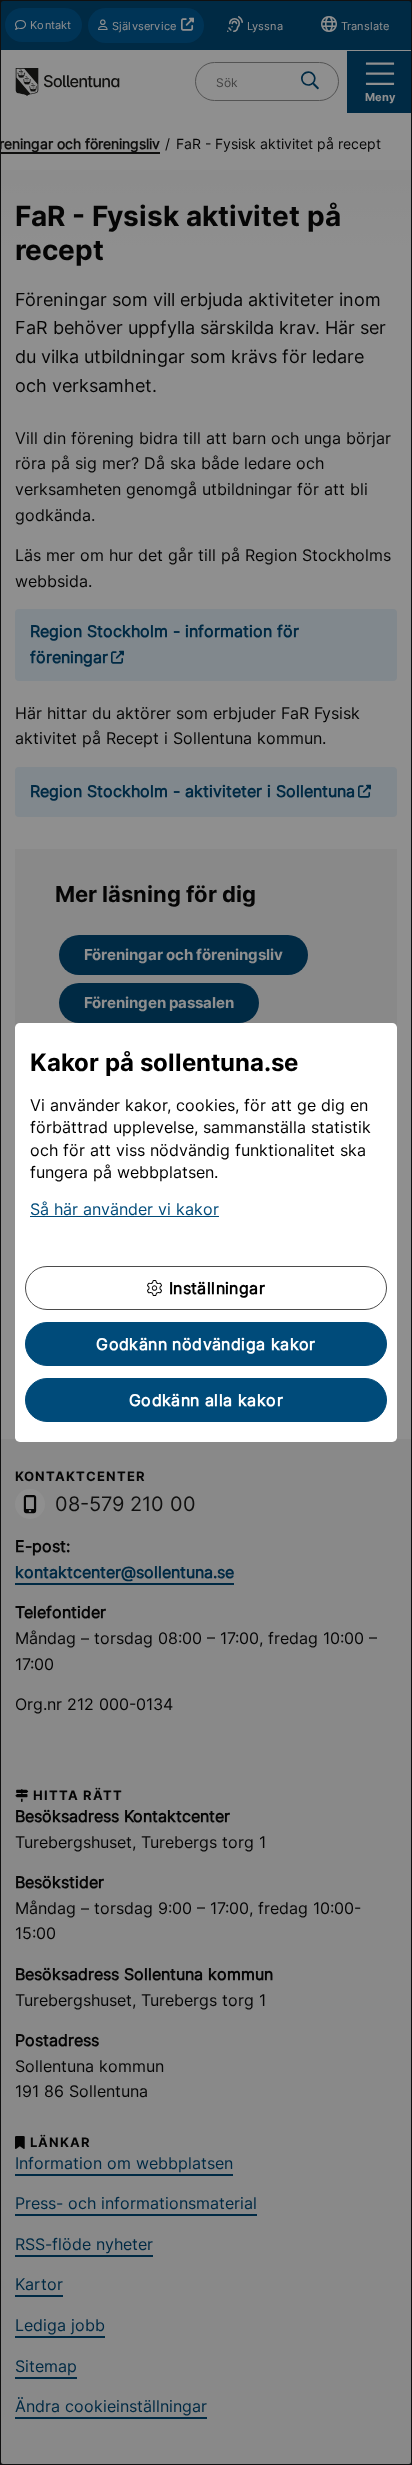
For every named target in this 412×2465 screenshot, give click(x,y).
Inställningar (214, 1288)
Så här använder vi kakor (124, 1209)
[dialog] (206, 1232)
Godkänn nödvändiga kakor (206, 1344)
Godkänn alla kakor (206, 1400)
